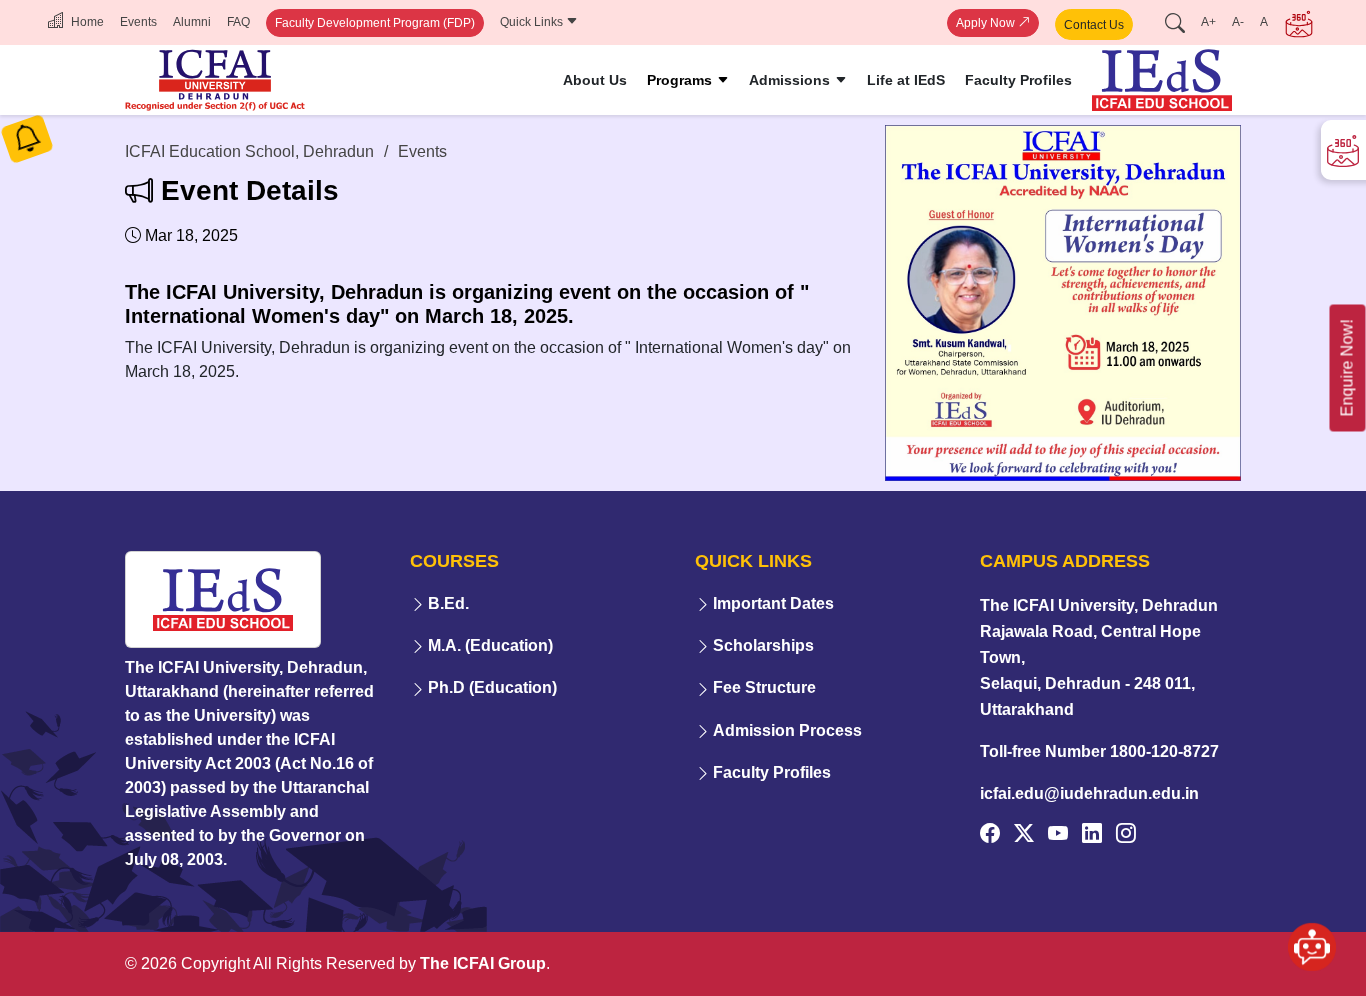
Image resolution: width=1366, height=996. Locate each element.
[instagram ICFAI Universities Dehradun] (1126, 833)
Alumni (192, 22)
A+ (1208, 22)
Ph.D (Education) (492, 687)
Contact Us (1094, 25)
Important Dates (773, 603)
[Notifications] (27, 143)
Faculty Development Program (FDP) (375, 23)
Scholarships (763, 645)
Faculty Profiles (1018, 80)
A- (1238, 22)
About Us (595, 80)
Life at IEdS (906, 80)
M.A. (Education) (490, 645)
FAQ (238, 22)
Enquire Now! (1347, 368)
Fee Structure (764, 687)
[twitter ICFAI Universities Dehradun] (1024, 833)
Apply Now (987, 23)
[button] (1312, 935)
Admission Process (787, 730)
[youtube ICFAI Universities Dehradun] (1058, 833)
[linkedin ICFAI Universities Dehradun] (1092, 833)
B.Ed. (448, 603)
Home (86, 22)
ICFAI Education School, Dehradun (249, 151)
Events (138, 22)
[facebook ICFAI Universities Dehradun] (990, 833)
